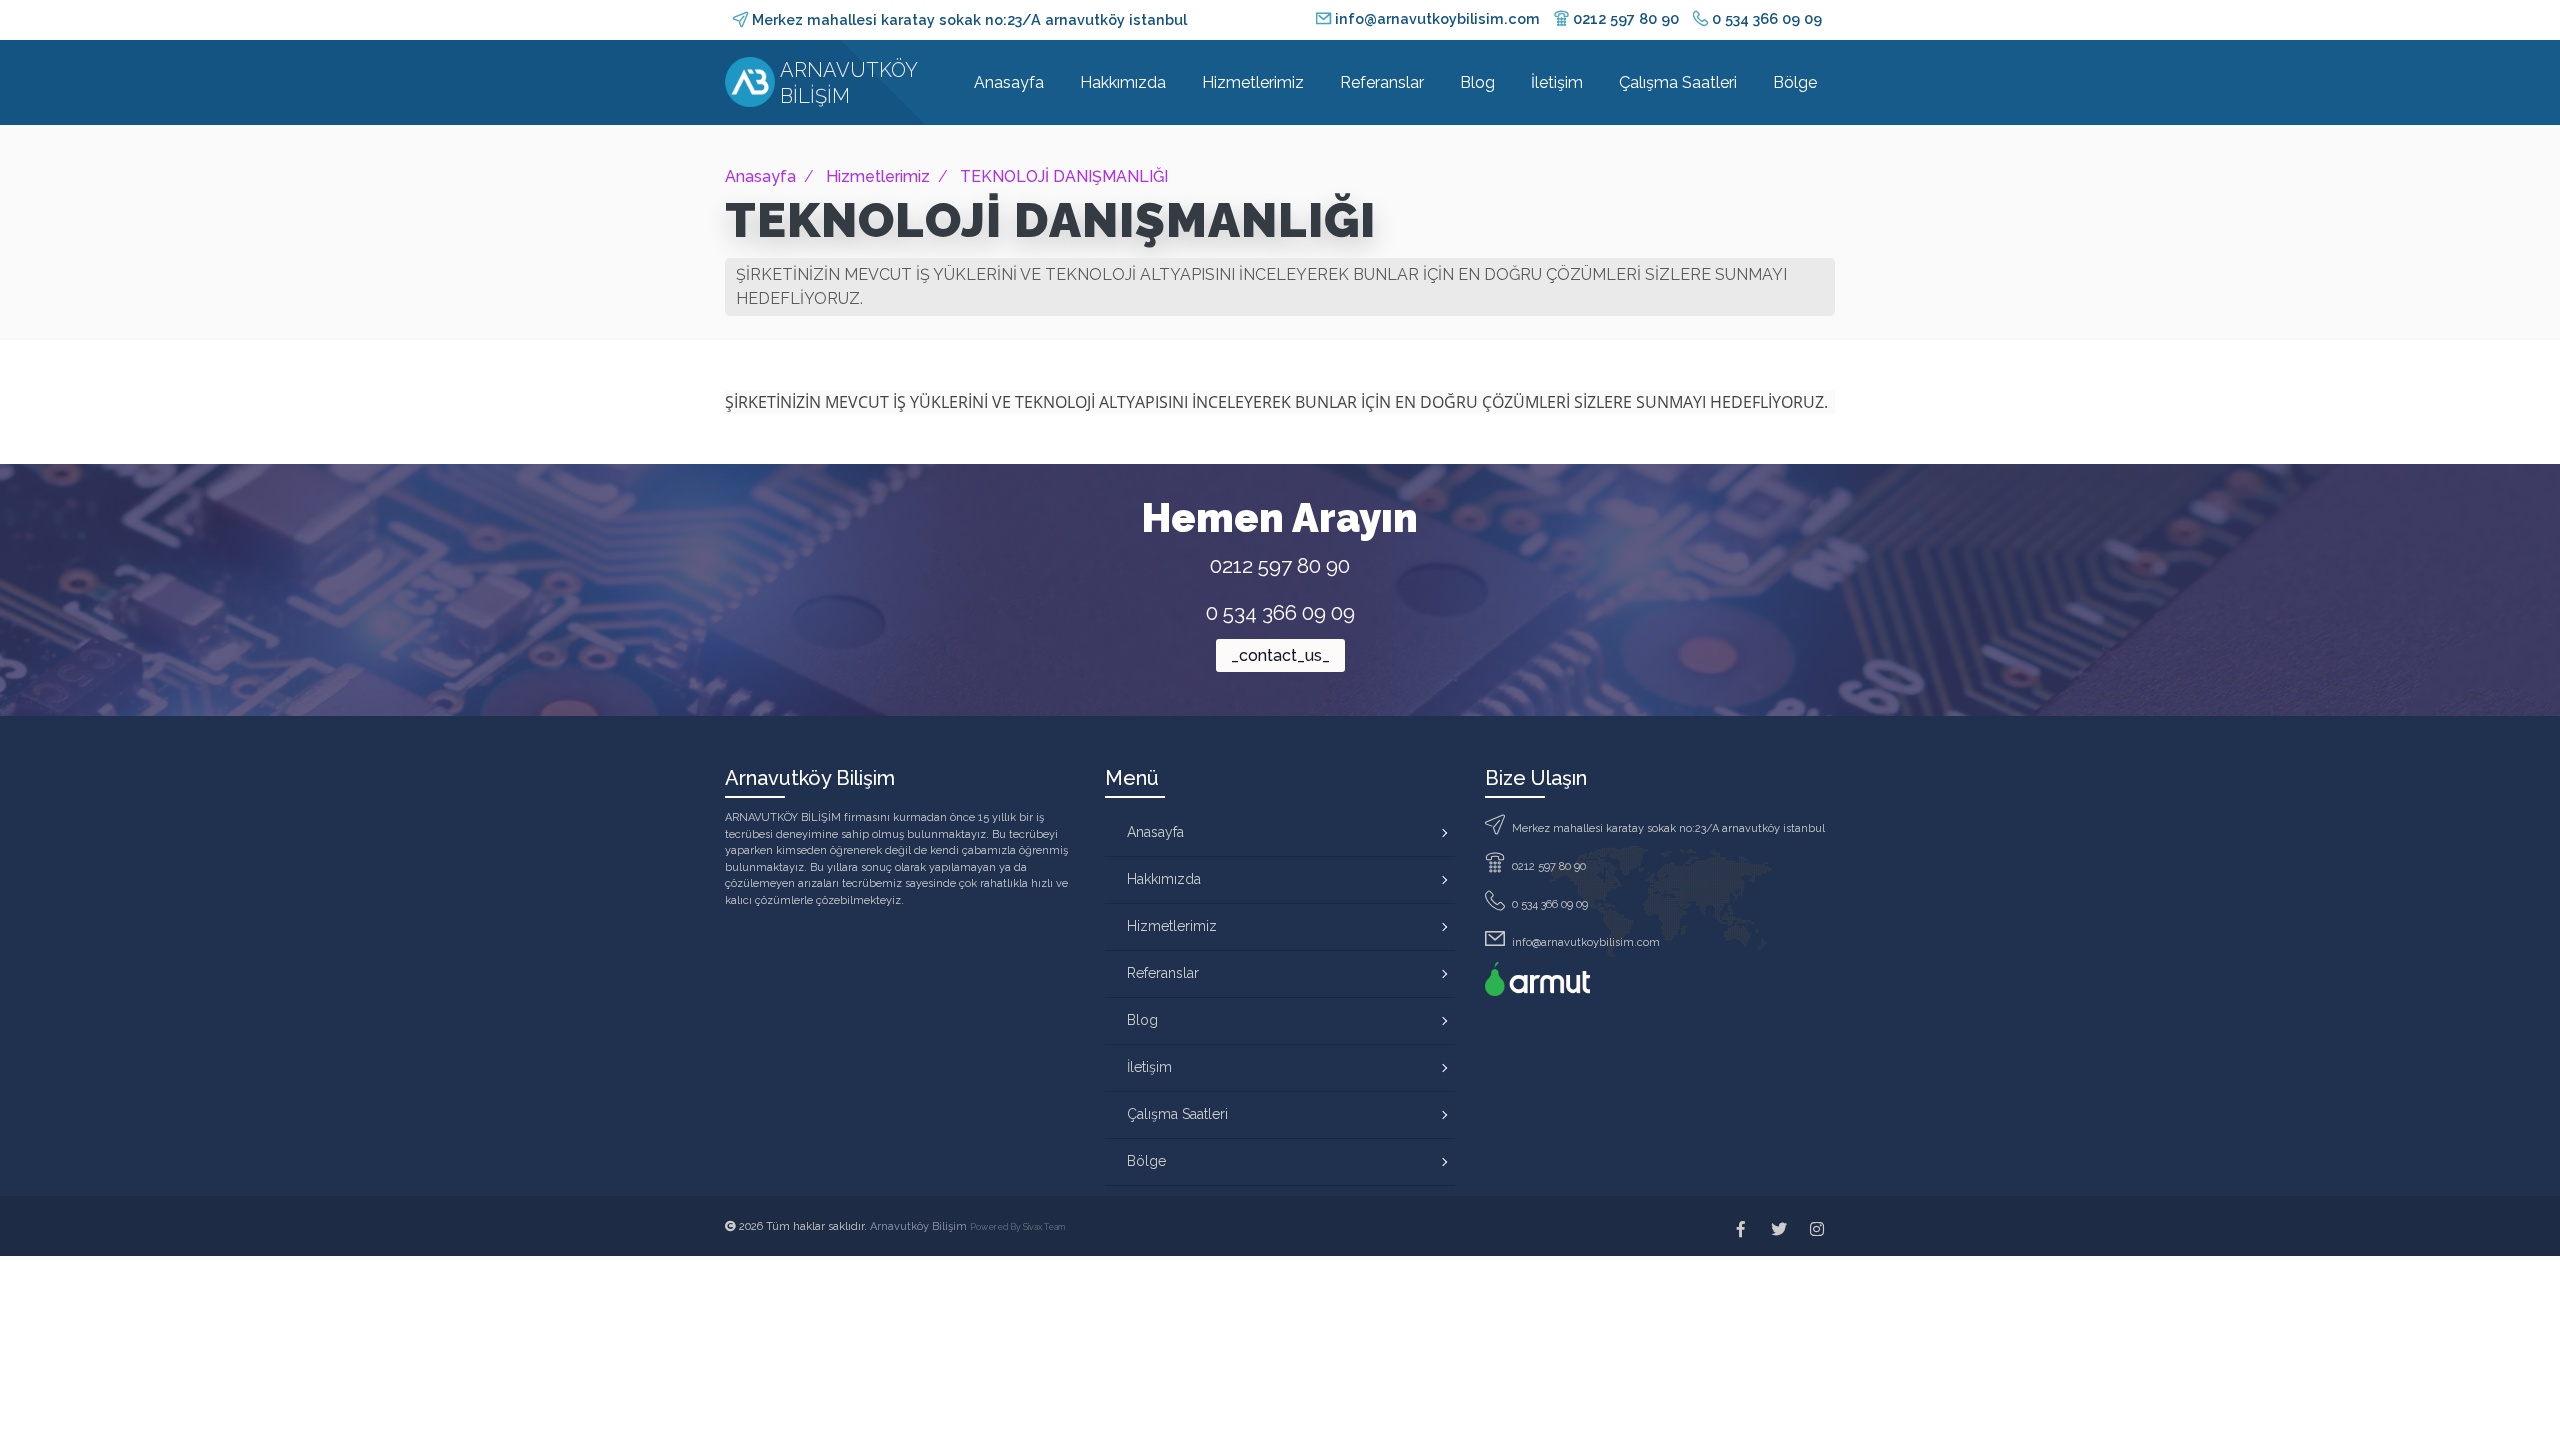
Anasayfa (1009, 82)
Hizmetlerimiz (1253, 82)
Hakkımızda (1123, 82)
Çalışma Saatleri (1678, 82)
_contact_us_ (1280, 655)
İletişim (1557, 82)
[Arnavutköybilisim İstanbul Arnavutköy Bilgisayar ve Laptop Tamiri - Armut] (1537, 978)
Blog (1477, 82)
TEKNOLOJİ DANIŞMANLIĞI (1064, 176)
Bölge (1795, 82)
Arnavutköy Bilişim (920, 1226)
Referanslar (1382, 82)
